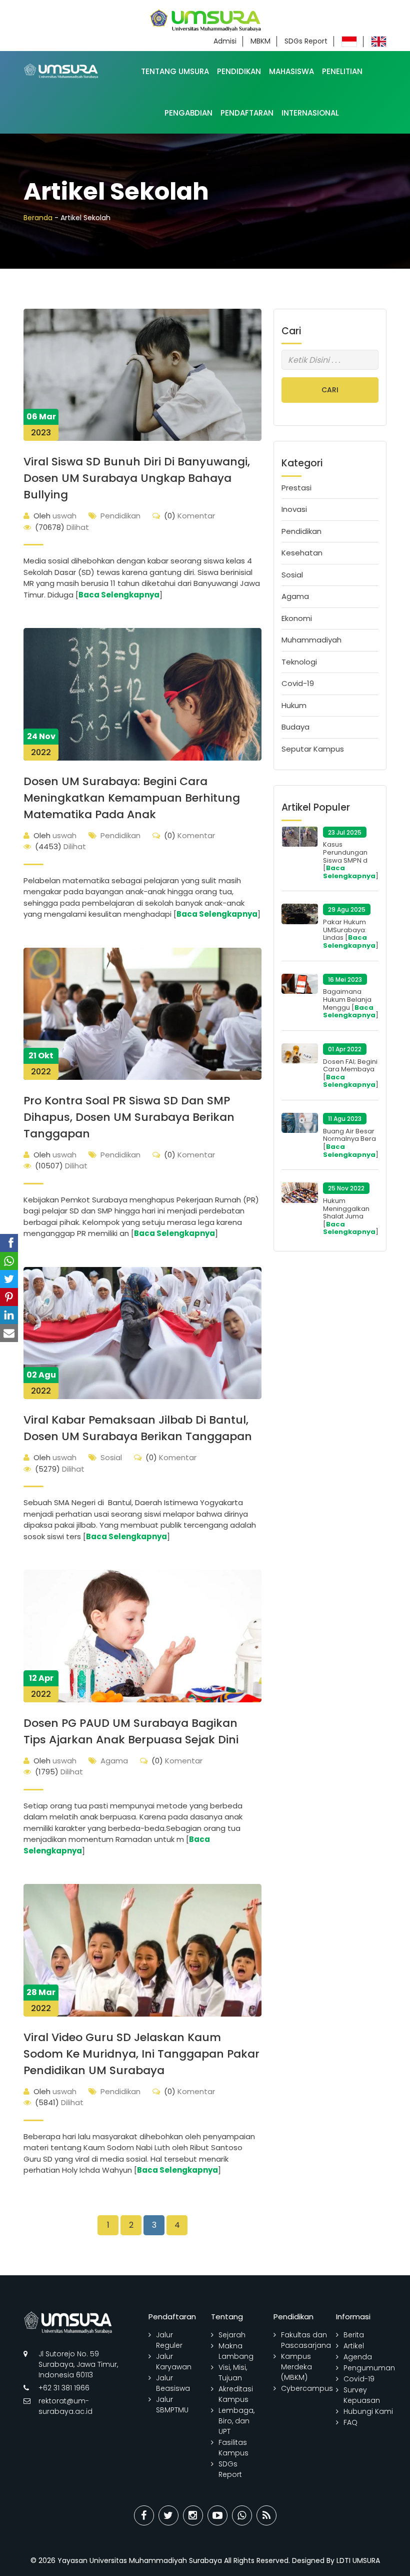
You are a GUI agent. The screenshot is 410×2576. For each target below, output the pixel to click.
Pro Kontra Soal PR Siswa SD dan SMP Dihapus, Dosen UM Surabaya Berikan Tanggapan (129, 1117)
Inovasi (294, 509)
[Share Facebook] (144, 2515)
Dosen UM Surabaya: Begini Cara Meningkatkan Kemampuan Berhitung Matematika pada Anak (132, 798)
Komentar (189, 516)
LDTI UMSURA (358, 2560)
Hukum (294, 705)
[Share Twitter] (168, 2515)
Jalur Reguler (169, 2340)
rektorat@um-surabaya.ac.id (65, 2406)
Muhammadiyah (311, 640)
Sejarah (232, 2335)
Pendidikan (239, 71)
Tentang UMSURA (175, 71)
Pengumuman (369, 2368)
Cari (330, 390)
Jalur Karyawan (174, 2362)
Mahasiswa (291, 71)
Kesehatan (302, 553)
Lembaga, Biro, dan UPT (236, 2421)
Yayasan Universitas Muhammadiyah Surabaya (140, 2560)
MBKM (260, 41)
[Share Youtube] (217, 2515)
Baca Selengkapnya (119, 595)
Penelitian (342, 71)
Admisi (225, 41)
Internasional (310, 113)
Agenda (358, 2357)
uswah (55, 516)
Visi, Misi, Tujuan (233, 2373)
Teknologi (299, 662)
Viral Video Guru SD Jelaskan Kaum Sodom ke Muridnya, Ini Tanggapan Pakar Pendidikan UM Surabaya (141, 2054)
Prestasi (296, 488)
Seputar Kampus (313, 749)
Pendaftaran (247, 113)
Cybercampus (307, 2388)
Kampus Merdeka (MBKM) (296, 2367)
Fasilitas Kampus (233, 2448)
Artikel (354, 2346)
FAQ (350, 2422)
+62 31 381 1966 (64, 2388)
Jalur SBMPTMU (172, 2405)
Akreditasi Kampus (236, 2394)
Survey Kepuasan (362, 2395)
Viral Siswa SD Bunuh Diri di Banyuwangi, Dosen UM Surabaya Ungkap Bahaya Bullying (137, 478)
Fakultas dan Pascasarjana (306, 2340)
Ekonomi (297, 618)
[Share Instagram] (193, 2515)
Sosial (111, 1457)
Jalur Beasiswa (173, 2383)
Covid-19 (298, 683)
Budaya (295, 727)
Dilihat (62, 527)
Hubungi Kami (368, 2411)
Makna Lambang (236, 2351)
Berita (354, 2335)
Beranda (38, 218)
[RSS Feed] (266, 2515)
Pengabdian (188, 113)
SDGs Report (306, 41)
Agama (114, 1761)
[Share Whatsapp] (242, 2515)
